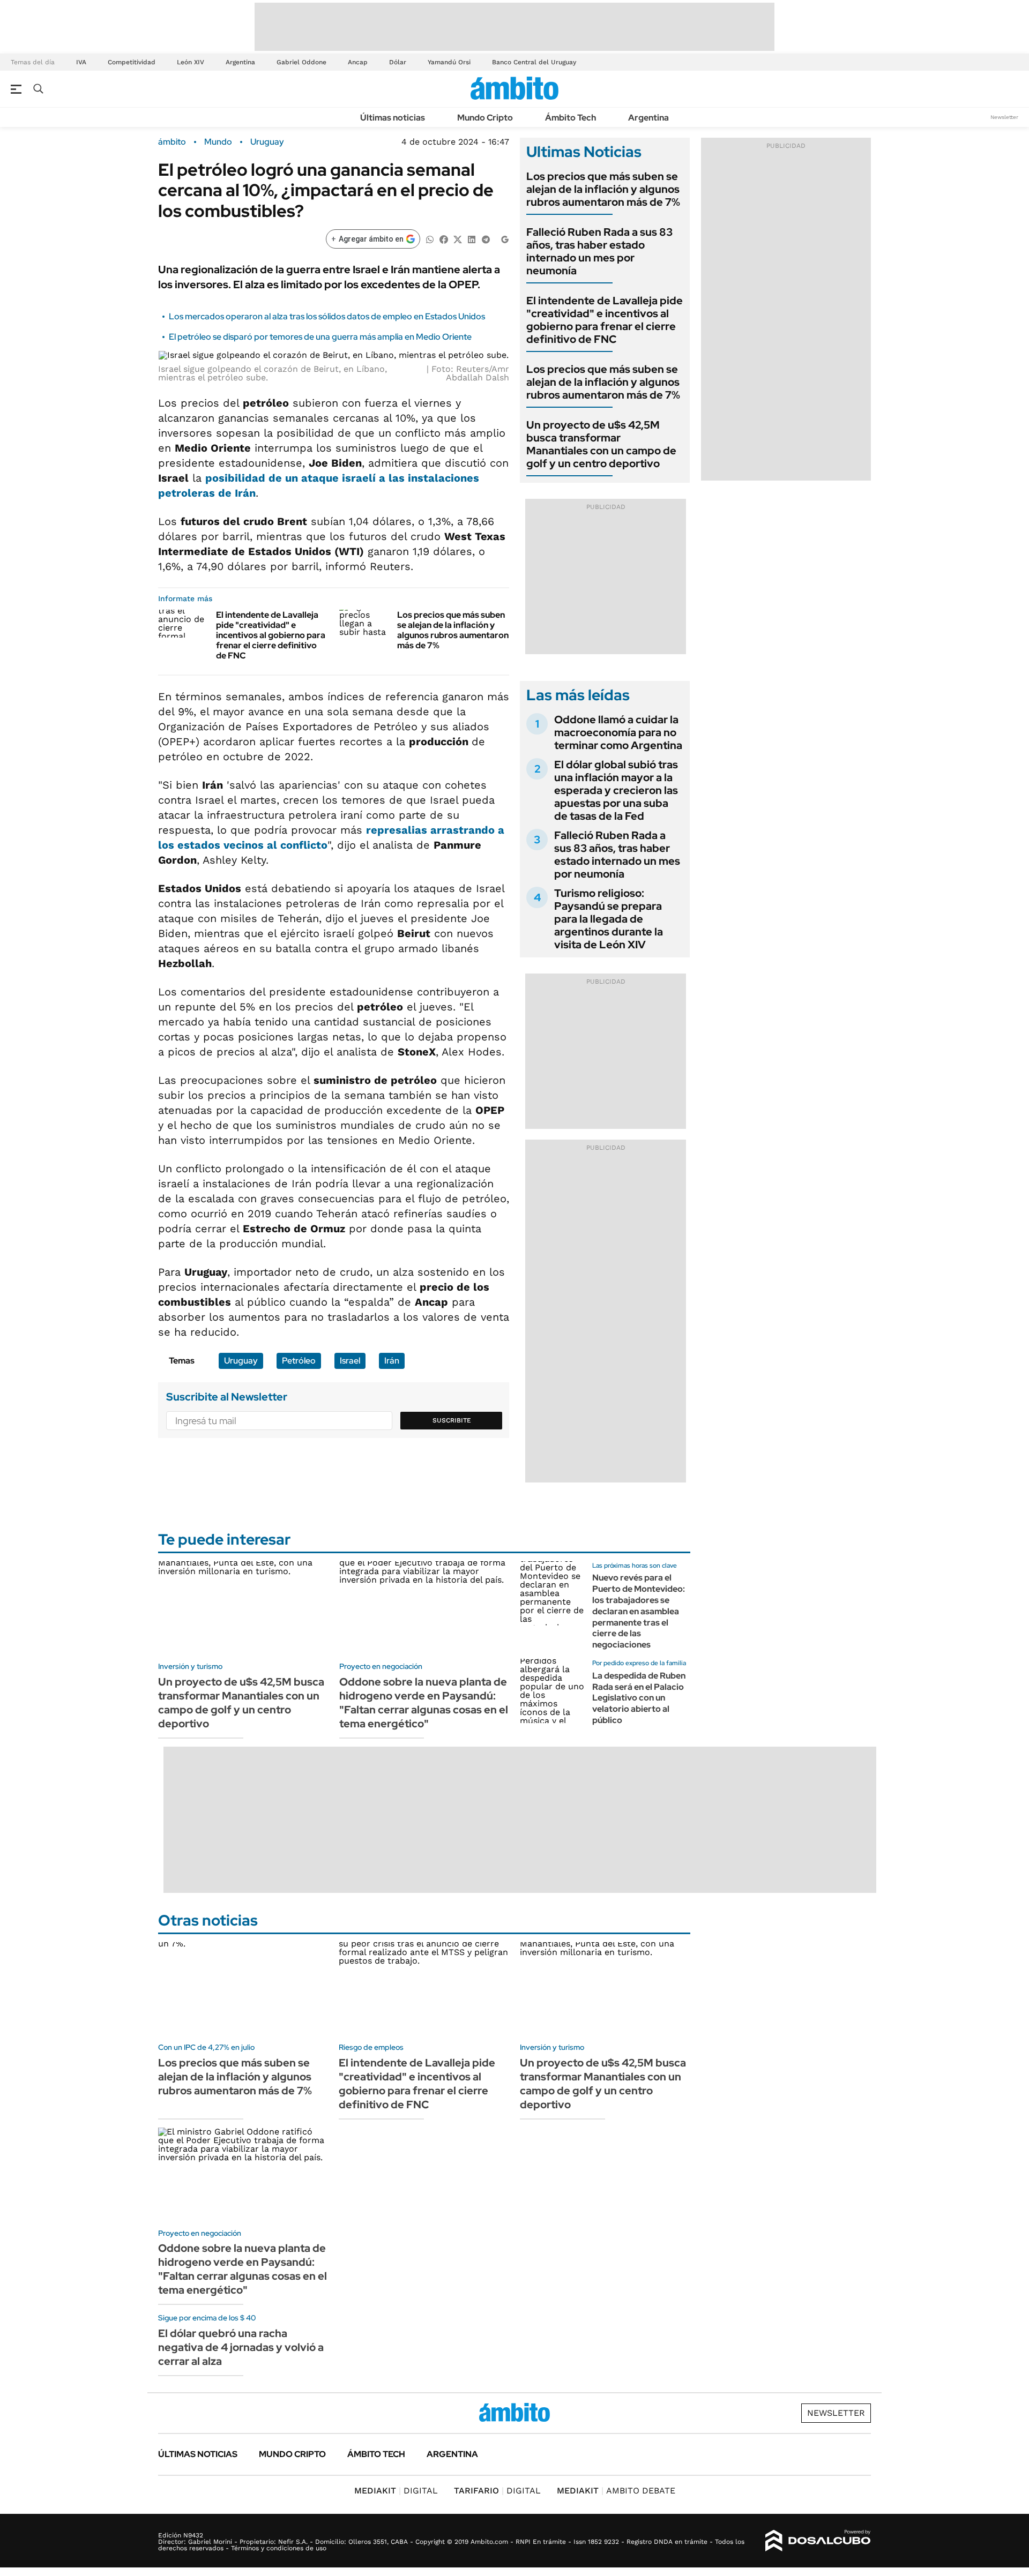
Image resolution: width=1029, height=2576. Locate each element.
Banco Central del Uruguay (534, 62)
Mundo (218, 142)
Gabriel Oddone (301, 62)
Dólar (398, 62)
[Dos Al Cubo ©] (818, 2541)
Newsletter (1004, 117)
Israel (350, 1361)
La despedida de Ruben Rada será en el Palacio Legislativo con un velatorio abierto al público (639, 1698)
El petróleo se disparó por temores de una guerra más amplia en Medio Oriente (320, 337)
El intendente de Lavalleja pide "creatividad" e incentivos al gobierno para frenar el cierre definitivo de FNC (271, 635)
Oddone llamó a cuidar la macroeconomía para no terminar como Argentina (618, 732)
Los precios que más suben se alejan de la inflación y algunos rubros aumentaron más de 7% (453, 630)
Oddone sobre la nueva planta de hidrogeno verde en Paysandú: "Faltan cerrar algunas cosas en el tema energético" (424, 1703)
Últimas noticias (393, 118)
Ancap (358, 62)
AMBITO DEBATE (616, 2491)
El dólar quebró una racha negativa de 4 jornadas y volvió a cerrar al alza (241, 2347)
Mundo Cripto (485, 118)
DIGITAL (396, 2491)
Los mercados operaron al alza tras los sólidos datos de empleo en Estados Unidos (327, 316)
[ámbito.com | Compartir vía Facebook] (444, 239)
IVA (81, 62)
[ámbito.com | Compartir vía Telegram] (486, 239)
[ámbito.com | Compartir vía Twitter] (458, 239)
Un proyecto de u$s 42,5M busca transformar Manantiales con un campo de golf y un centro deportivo (601, 444)
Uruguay (267, 142)
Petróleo (299, 1361)
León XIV (191, 62)
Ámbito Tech (571, 118)
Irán (392, 1361)
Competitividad (132, 62)
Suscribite (452, 1420)
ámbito (172, 142)
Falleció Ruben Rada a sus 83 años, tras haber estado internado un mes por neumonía (599, 251)
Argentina (240, 62)
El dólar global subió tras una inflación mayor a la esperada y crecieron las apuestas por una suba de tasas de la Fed (616, 790)
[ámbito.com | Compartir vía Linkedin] (472, 239)
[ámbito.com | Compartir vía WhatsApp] (430, 239)
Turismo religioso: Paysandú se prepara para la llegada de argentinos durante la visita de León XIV (609, 919)
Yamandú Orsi (449, 62)
